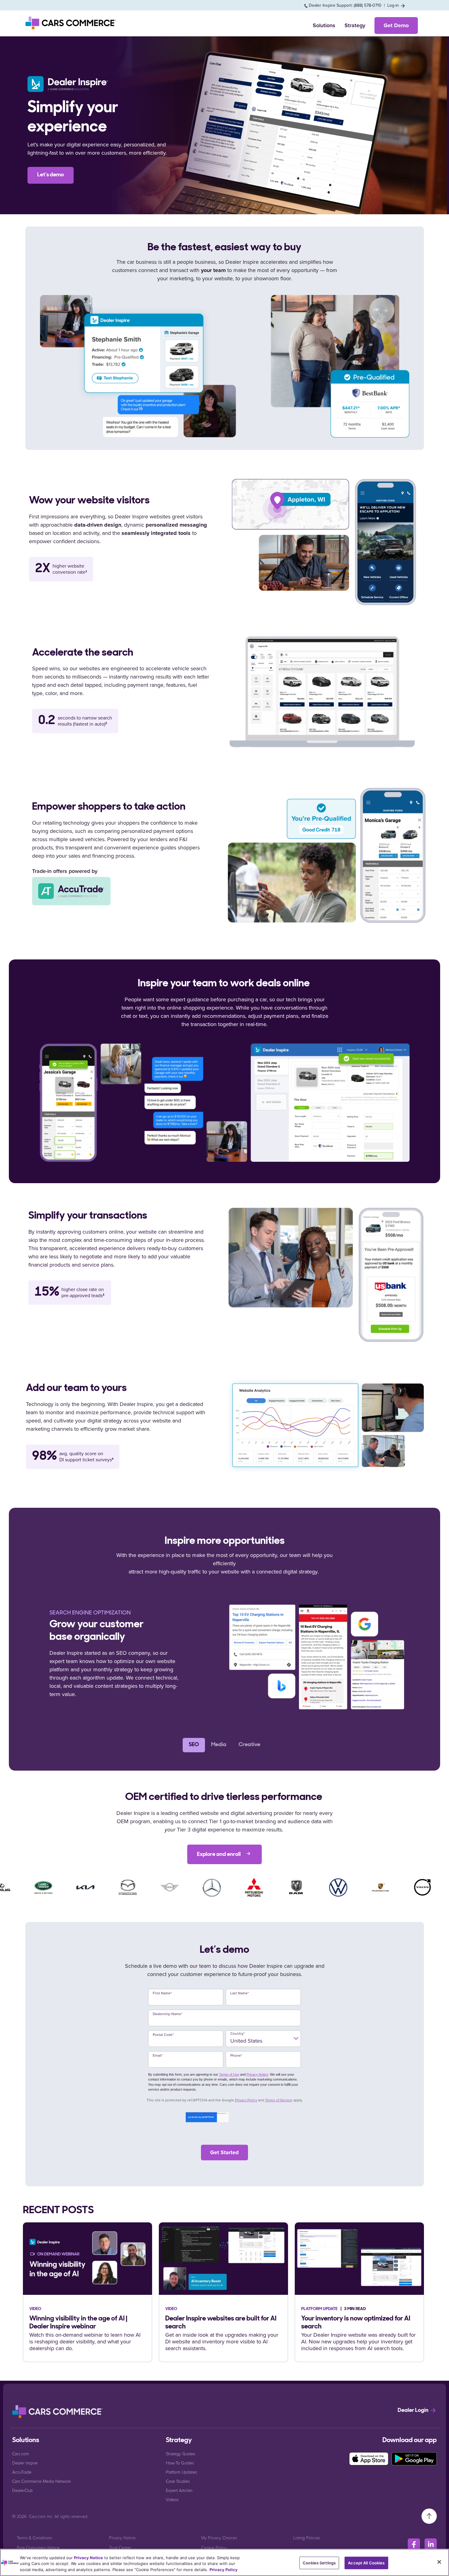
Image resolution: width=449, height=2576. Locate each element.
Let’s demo (51, 175)
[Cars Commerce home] (71, 23)
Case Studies (178, 2481)
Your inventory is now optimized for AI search (356, 2323)
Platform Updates (181, 2472)
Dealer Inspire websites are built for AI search (221, 2323)
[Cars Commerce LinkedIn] (431, 2545)
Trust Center (120, 2547)
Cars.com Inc (41, 2516)
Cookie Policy (214, 2547)
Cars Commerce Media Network (42, 2481)
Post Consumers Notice (38, 2547)
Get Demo (396, 25)
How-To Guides (180, 2463)
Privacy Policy (246, 2100)
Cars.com (21, 2454)
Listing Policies (307, 2538)
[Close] (439, 2562)
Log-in (394, 5)
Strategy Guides (181, 2454)
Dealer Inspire (25, 2463)
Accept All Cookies (366, 2563)
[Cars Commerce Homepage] (58, 2412)
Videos (172, 2499)
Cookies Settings (319, 2563)
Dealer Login (414, 2411)
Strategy (355, 25)
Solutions (324, 25)
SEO (194, 1745)
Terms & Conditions (34, 2538)
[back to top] (429, 2516)
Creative (249, 1745)
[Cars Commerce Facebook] (414, 2545)
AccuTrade (22, 2472)
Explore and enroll (219, 1855)
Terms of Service (279, 2100)
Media (219, 1745)
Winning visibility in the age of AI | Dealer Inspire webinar (78, 2323)
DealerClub (22, 2490)
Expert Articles (179, 2490)
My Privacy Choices (219, 2538)
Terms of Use (229, 2074)
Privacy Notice (257, 2074)
